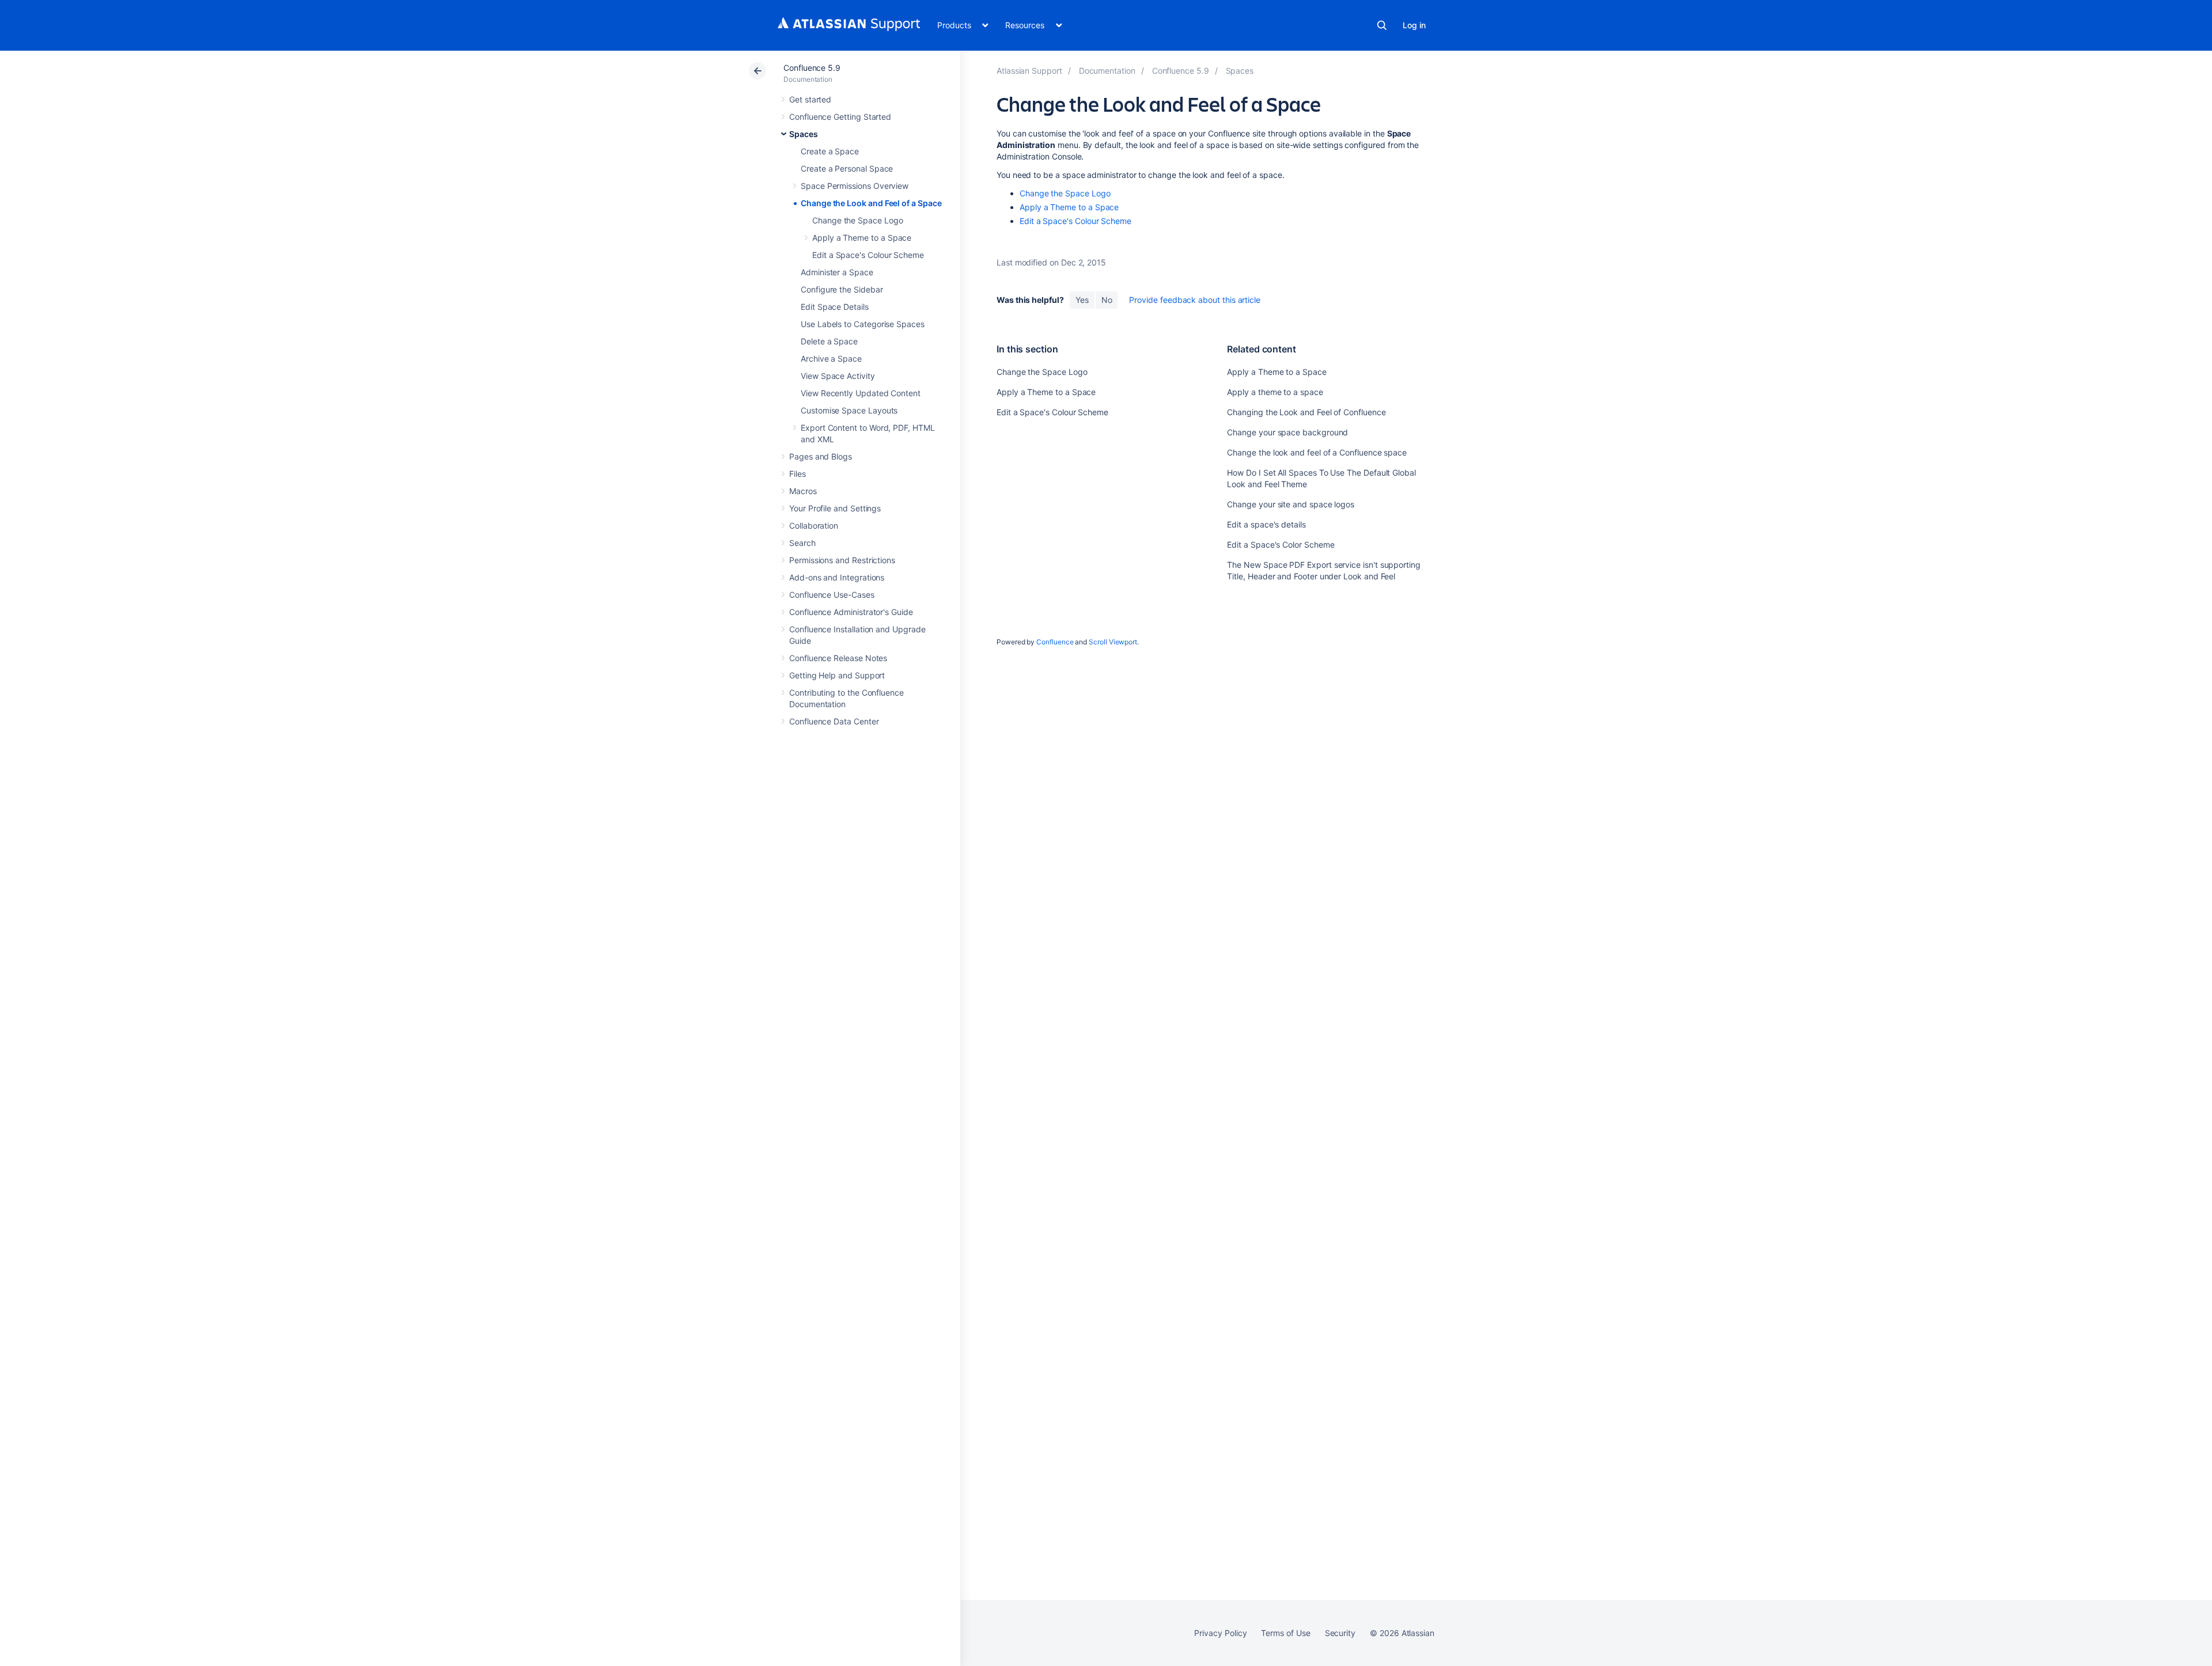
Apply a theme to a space (1275, 392)
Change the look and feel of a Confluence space (1317, 452)
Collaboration (814, 525)
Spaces (804, 134)
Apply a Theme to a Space (862, 238)
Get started (810, 99)
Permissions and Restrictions (842, 560)
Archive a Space (831, 358)
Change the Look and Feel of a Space (871, 203)
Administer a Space (837, 272)
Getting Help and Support (837, 675)
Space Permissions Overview (855, 186)
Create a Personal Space (847, 168)
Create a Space (830, 151)
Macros (803, 491)
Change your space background (1287, 432)
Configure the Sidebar (842, 289)
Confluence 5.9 (812, 68)
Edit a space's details (1266, 524)
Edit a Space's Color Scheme (1281, 544)
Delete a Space (829, 341)
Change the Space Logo (858, 220)
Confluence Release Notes (838, 658)
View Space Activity (838, 376)
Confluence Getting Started (840, 117)
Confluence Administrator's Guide (851, 612)
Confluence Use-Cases (832, 595)
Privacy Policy (1220, 1633)
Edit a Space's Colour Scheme (868, 255)
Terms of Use (1285, 1633)
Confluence (1055, 642)
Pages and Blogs (821, 456)
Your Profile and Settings (835, 508)
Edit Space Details (835, 307)
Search (1382, 25)
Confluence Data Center (834, 721)
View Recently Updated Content (861, 393)
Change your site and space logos (1291, 504)
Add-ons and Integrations (837, 577)
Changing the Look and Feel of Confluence (1306, 412)
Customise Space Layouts (849, 410)
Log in (1414, 25)
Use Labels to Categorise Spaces (863, 324)
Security (1340, 1633)
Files (798, 474)
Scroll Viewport (1113, 642)
